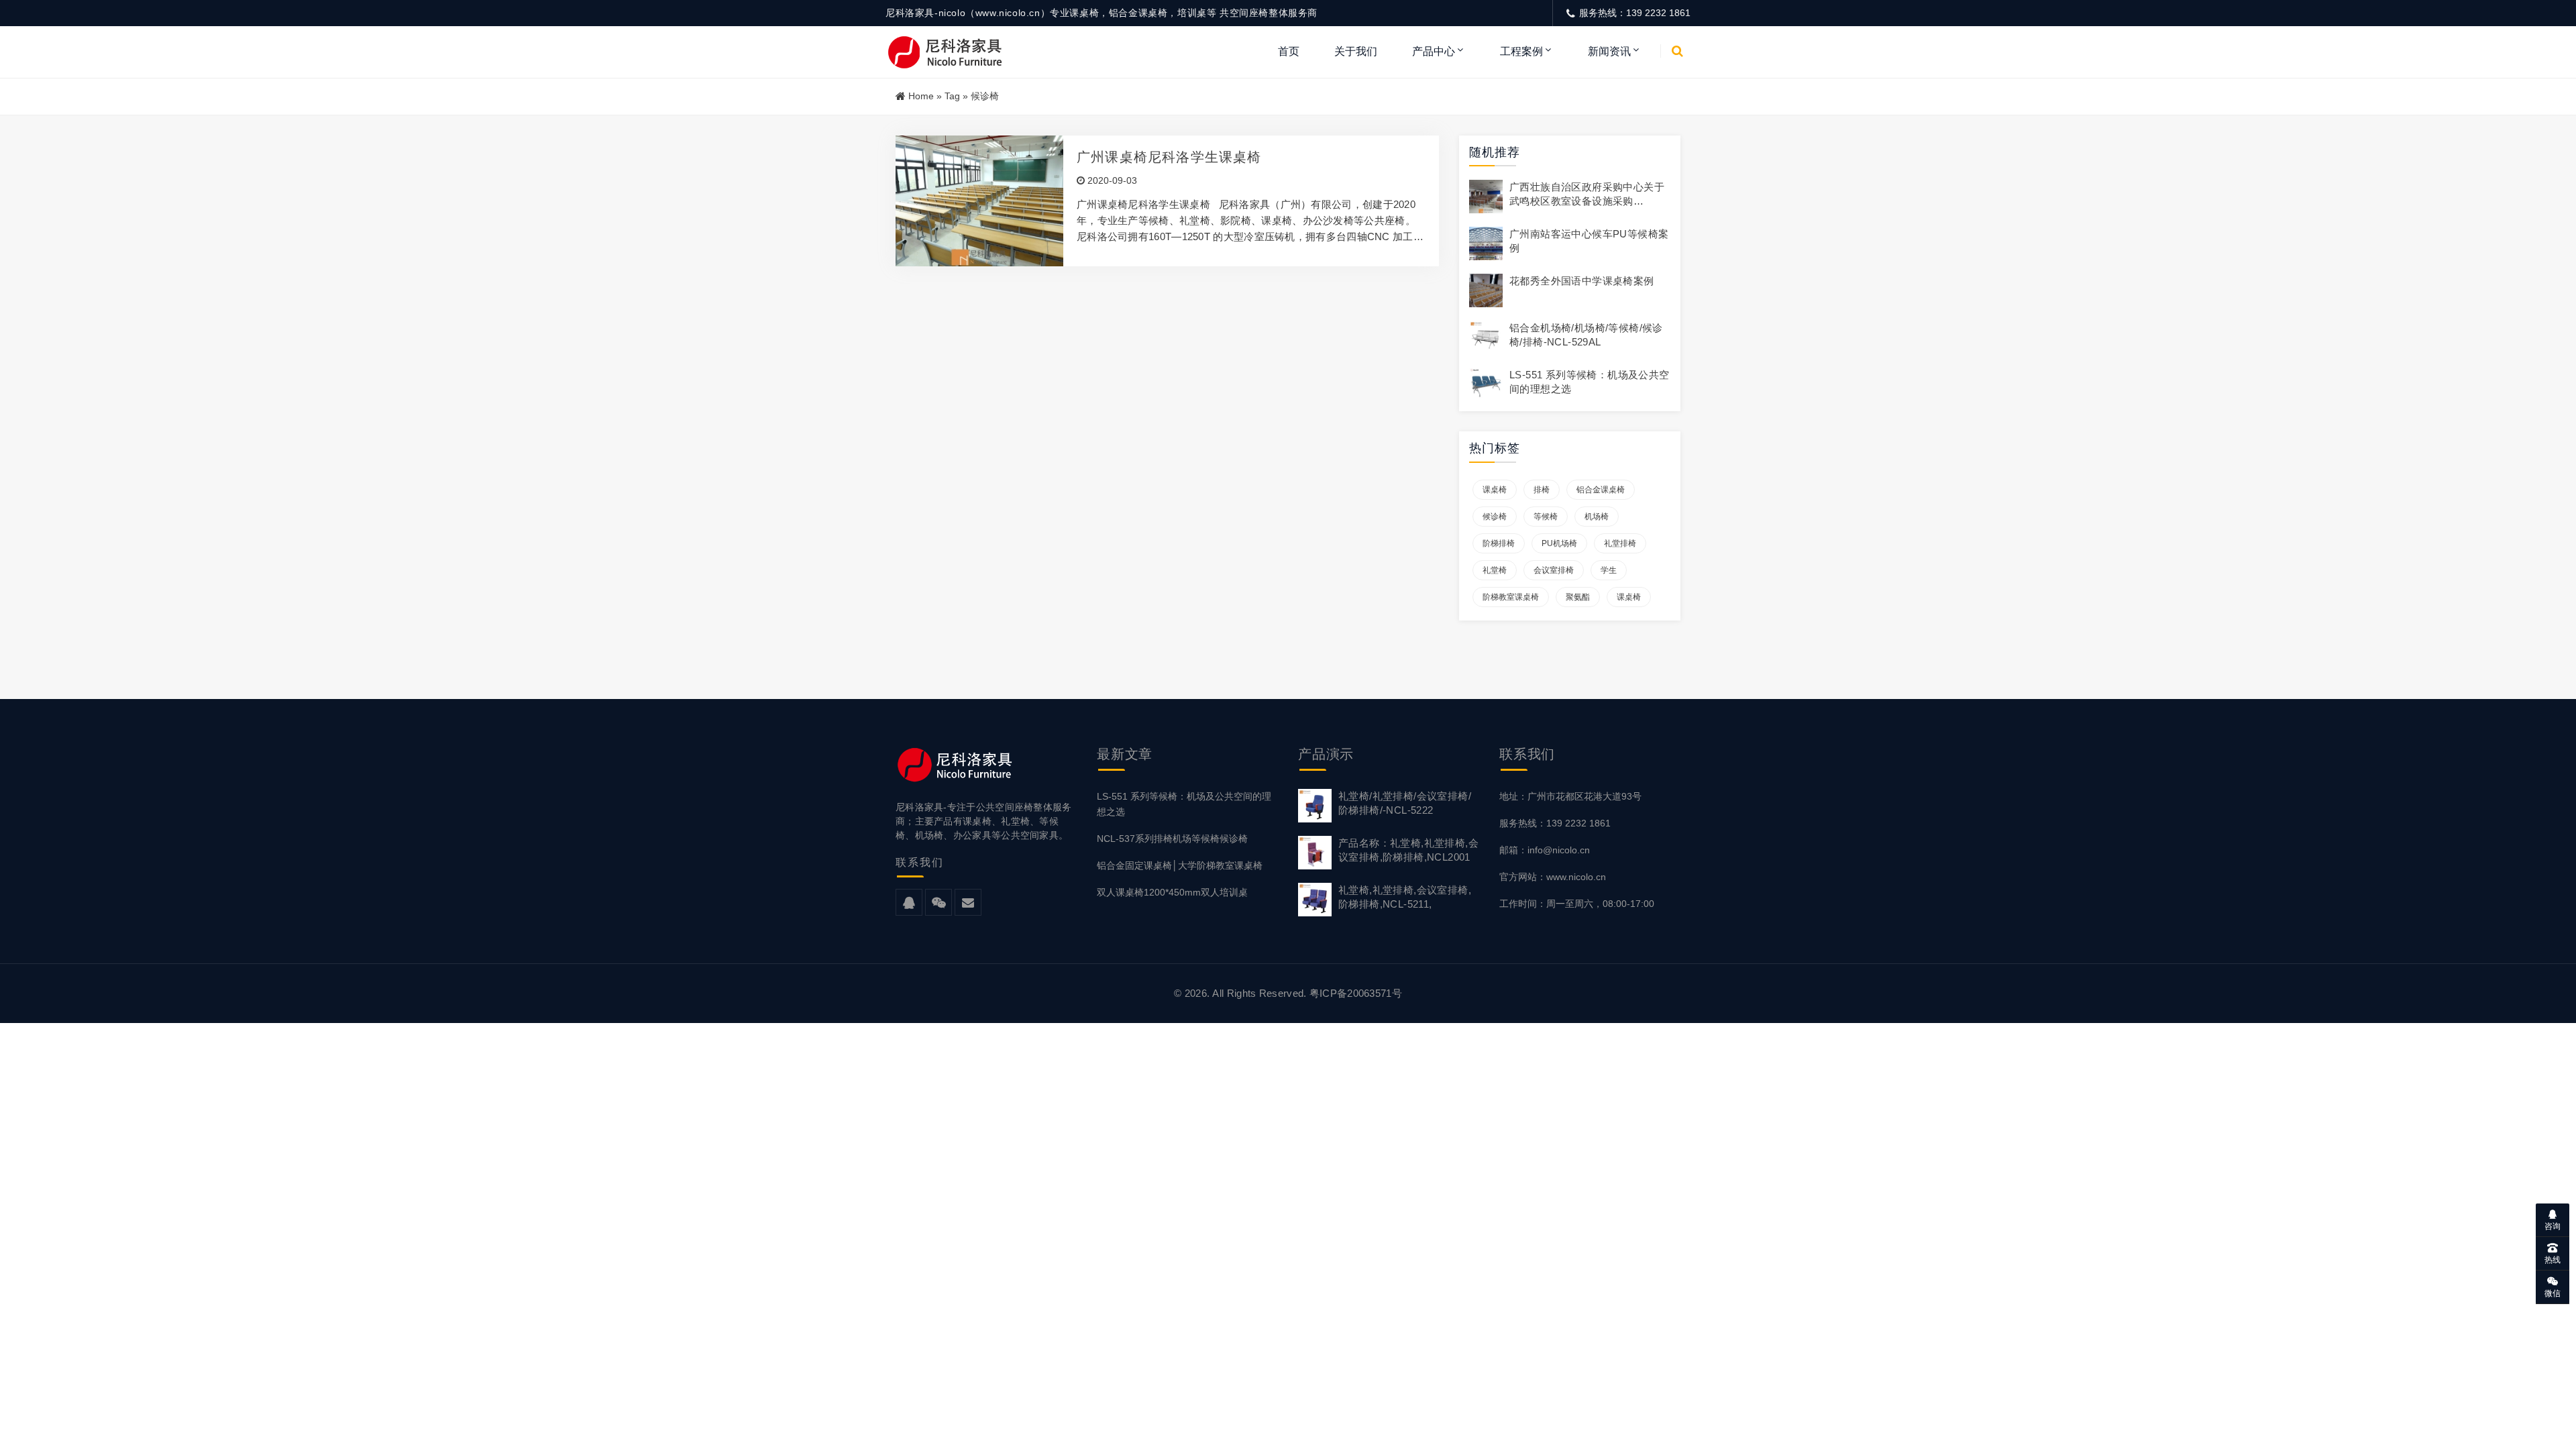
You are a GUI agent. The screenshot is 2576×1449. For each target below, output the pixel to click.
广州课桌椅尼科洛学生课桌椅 (1169, 157)
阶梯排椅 (1499, 543)
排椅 (1542, 490)
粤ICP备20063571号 (1356, 993)
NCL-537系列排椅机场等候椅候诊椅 (1172, 839)
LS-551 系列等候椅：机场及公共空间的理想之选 (1184, 804)
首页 (1289, 51)
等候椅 (1546, 517)
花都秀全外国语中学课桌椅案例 (1582, 281)
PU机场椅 (1559, 543)
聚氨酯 (1578, 597)
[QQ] (909, 903)
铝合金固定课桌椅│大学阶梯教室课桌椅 (1180, 865)
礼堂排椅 (1620, 543)
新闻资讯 (1609, 51)
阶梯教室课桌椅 (1511, 597)
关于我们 (1356, 51)
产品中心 (1434, 51)
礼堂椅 (1495, 570)
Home (921, 96)
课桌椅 (1495, 490)
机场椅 (1597, 517)
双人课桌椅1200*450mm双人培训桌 (1172, 892)
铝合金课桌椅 (1601, 490)
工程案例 (1521, 51)
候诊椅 (1495, 517)
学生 (1609, 570)
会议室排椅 (1554, 570)
